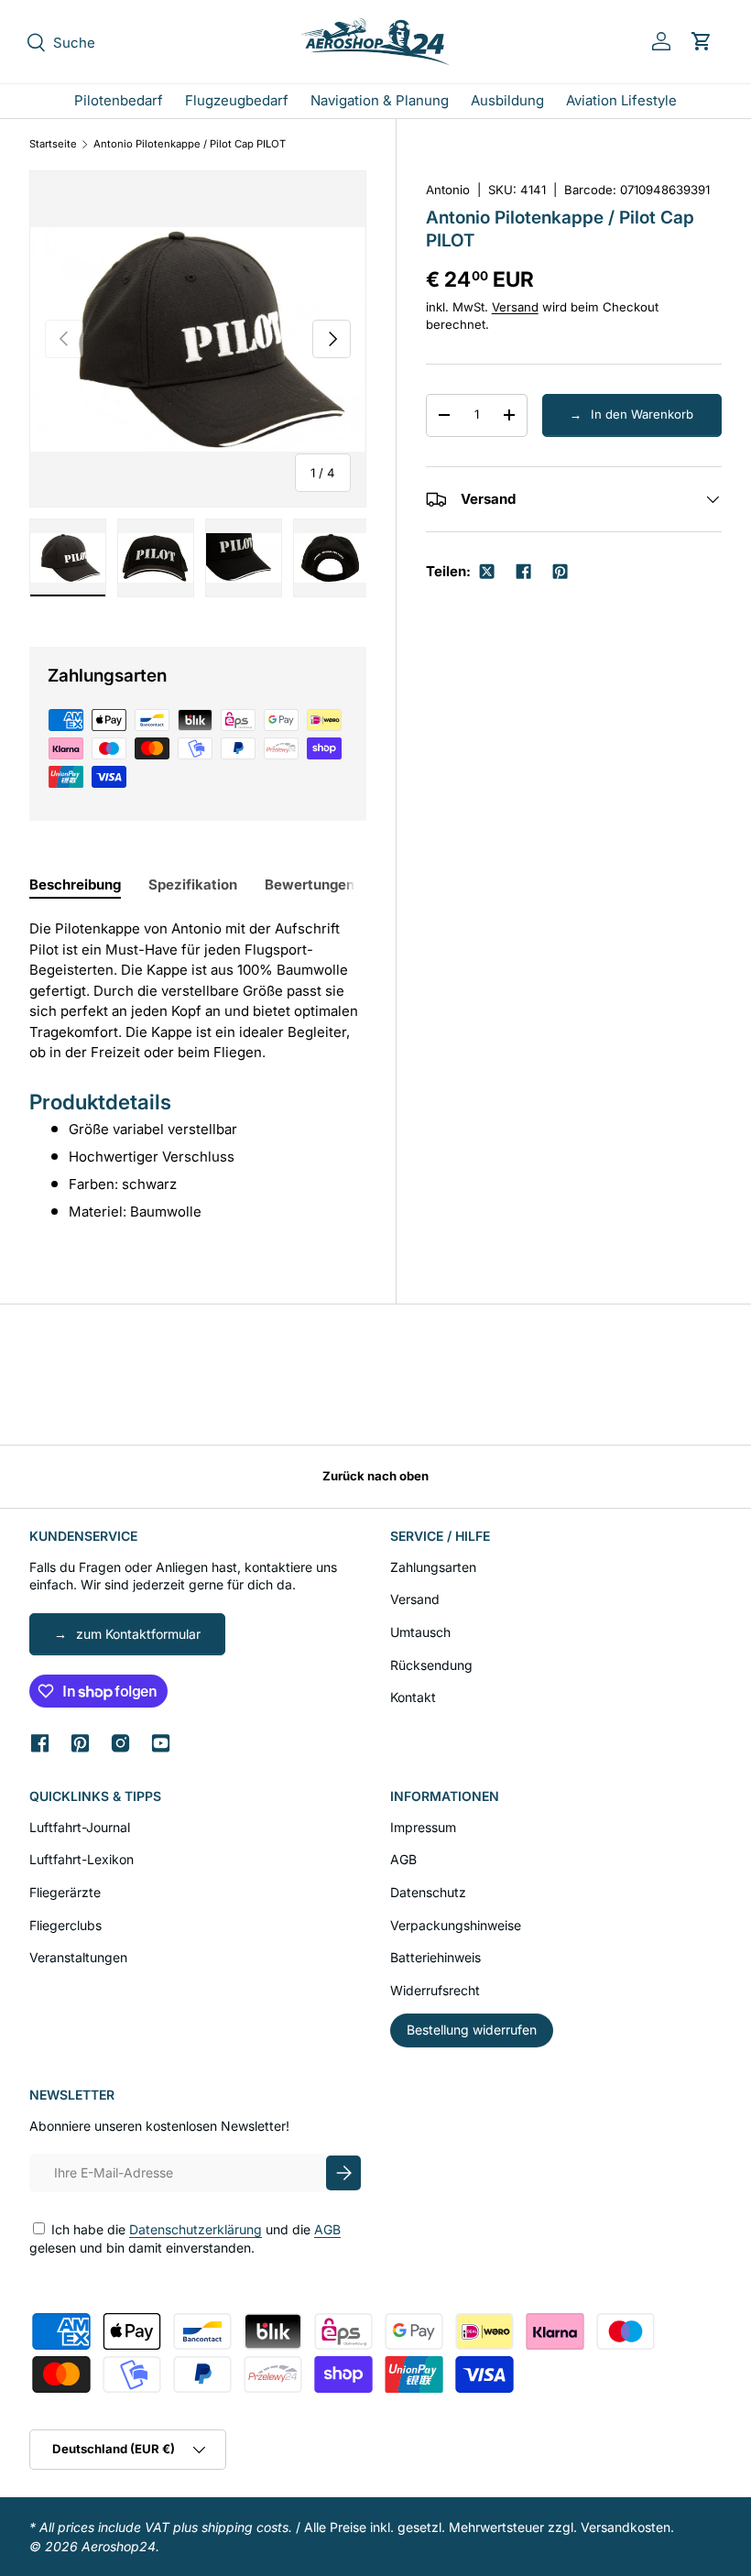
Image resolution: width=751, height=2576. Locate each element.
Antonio (448, 190)
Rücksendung (431, 1665)
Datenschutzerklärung (196, 2229)
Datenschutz (428, 1892)
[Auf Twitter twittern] (486, 572)
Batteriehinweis (435, 1957)
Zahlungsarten (433, 1567)
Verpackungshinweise (456, 1925)
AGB (403, 1859)
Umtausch (420, 1632)
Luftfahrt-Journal (80, 1827)
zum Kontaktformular (138, 1634)
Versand (515, 307)
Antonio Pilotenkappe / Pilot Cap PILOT (190, 144)
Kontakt (413, 1697)
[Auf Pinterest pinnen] (560, 572)
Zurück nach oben (375, 1476)
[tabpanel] (198, 1070)
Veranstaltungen (78, 1957)
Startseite (53, 144)
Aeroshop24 (119, 2546)
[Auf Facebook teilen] (523, 572)
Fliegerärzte (65, 1892)
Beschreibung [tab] (75, 884)
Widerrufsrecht (435, 1990)
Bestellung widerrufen (472, 2030)
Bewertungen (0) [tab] (321, 884)
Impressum (423, 1827)
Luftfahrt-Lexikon (82, 1859)
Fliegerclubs (65, 1925)
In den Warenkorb (642, 414)
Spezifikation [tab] (193, 884)
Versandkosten (626, 2527)
